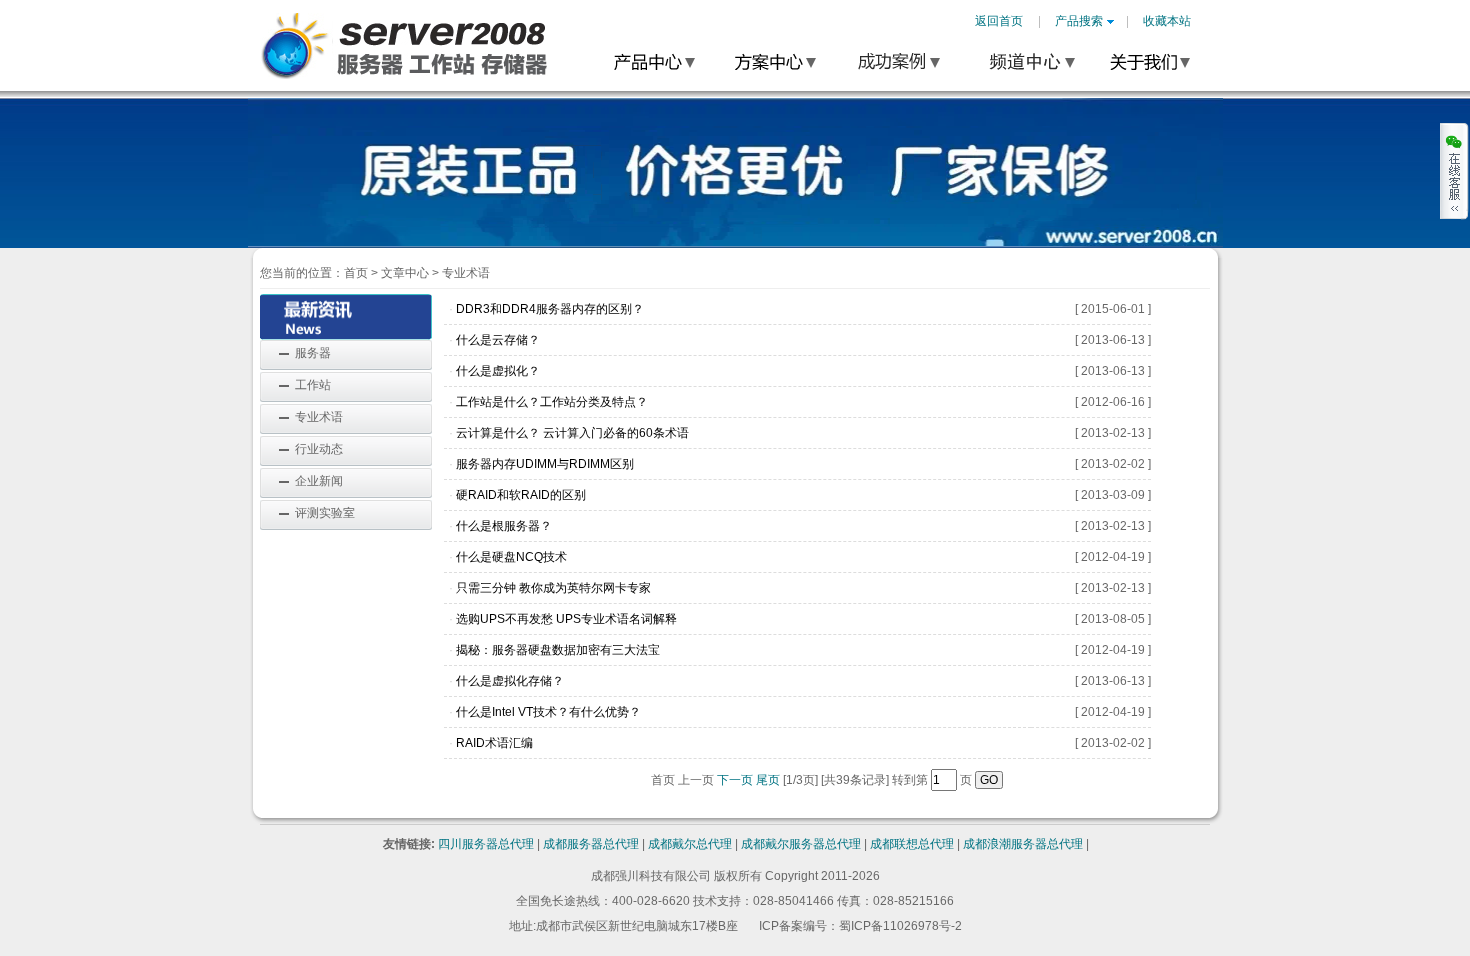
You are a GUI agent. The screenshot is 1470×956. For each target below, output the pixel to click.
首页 (356, 273)
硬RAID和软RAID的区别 (521, 495)
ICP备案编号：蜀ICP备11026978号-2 (860, 926)
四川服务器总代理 (486, 844)
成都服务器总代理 (591, 844)
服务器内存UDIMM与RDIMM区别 (545, 464)
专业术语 (319, 417)
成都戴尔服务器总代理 (801, 844)
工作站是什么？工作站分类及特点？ (552, 402)
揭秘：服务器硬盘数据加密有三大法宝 (558, 650)
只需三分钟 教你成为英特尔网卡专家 (553, 588)
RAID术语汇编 (494, 743)
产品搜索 (1079, 21)
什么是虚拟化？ (498, 371)
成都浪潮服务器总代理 (1023, 844)
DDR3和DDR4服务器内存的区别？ (550, 309)
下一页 (735, 780)
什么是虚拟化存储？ (510, 681)
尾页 (768, 780)
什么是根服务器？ (504, 526)
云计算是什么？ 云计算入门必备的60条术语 (572, 433)
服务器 (313, 353)
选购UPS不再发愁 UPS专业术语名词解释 (566, 619)
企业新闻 (319, 481)
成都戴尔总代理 (690, 844)
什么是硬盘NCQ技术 (511, 557)
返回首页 (999, 21)
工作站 (313, 385)
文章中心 (405, 273)
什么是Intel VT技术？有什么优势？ (548, 712)
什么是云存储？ (498, 340)
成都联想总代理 (912, 844)
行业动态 (319, 449)
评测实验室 (325, 513)
